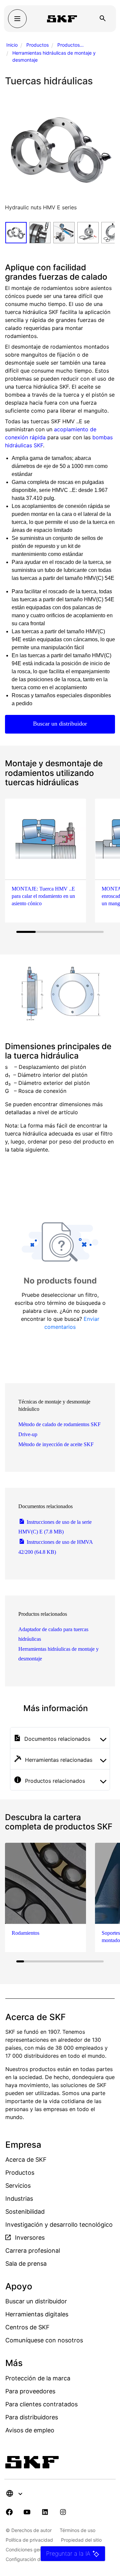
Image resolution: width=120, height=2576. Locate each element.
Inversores (29, 2238)
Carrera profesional (33, 2251)
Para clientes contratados (41, 2404)
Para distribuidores (32, 2417)
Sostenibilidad (25, 2212)
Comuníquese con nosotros (44, 2340)
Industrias (19, 2199)
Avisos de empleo (30, 2430)
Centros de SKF (27, 2327)
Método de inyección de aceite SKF (56, 1444)
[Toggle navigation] (17, 19)
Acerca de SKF (26, 2160)
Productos (37, 45)
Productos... (70, 45)
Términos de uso (77, 2530)
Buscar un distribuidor (60, 724)
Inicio (12, 45)
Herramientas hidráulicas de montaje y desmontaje (54, 56)
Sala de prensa (26, 2264)
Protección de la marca (38, 2378)
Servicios (18, 2186)
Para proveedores (30, 2391)
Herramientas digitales (37, 2314)
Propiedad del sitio (81, 2540)
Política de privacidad (29, 2540)
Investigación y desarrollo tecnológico (59, 2225)
